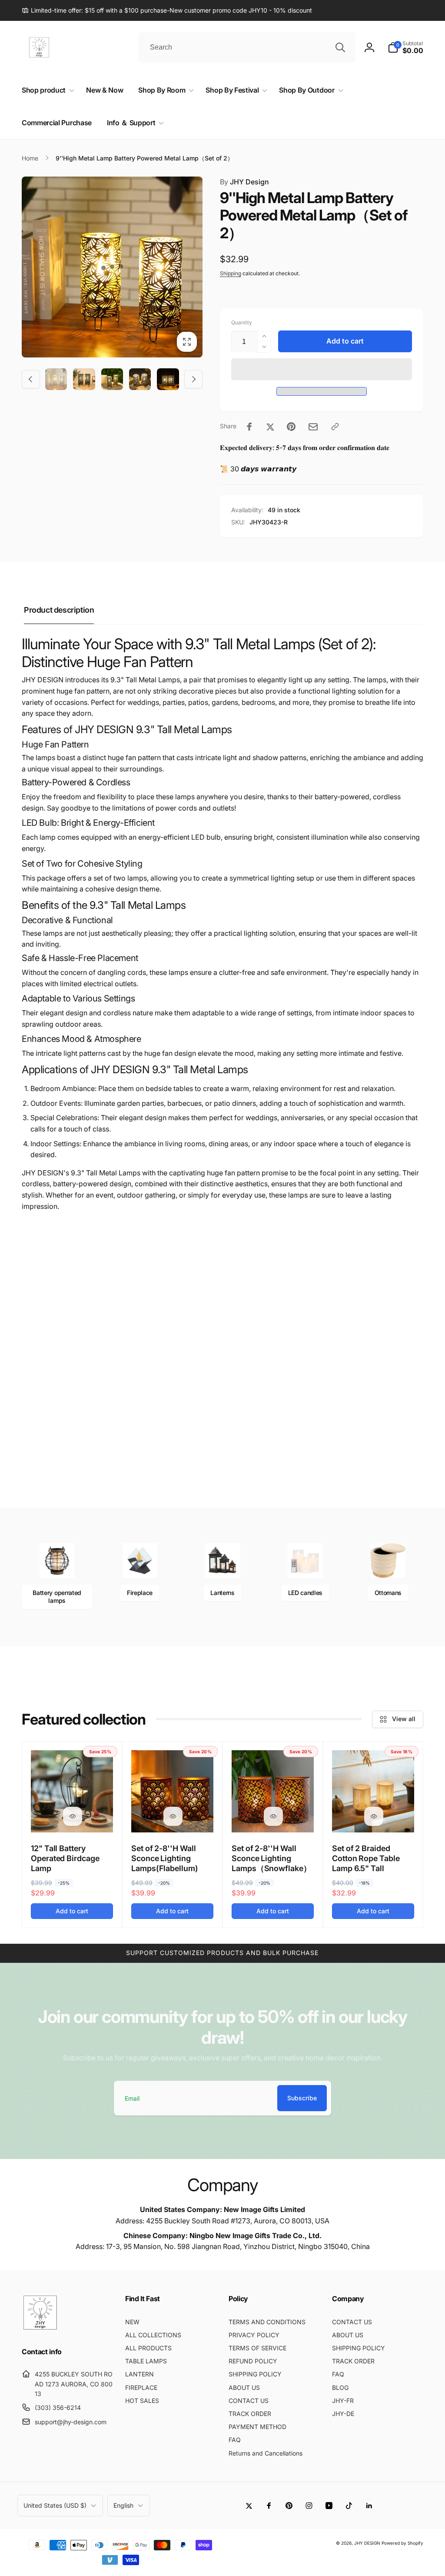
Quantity (242, 322)
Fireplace (140, 1593)
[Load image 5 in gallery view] (168, 379)
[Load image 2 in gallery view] (84, 379)
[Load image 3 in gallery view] (112, 379)
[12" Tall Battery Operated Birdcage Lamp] (73, 1816)
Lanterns (222, 1593)
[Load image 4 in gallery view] (140, 379)
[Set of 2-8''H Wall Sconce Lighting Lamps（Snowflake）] (273, 1816)
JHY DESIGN (367, 2543)
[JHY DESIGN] (40, 2329)
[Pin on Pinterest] (291, 427)
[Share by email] (313, 427)
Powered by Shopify (402, 2543)
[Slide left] (31, 379)
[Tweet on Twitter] (270, 427)
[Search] (340, 47)
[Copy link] (335, 427)
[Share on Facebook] (249, 427)
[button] (322, 369)
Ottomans (388, 1593)
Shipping (231, 273)
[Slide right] (193, 379)
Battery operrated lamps (57, 1597)
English (123, 2505)
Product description (59, 610)
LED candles (305, 1593)
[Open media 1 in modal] (112, 267)
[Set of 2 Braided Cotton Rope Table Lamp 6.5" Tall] (374, 1816)
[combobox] (247, 47)
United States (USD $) (55, 2505)
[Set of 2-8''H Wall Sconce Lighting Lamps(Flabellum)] (173, 1816)
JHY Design (244, 182)
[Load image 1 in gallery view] (56, 379)
